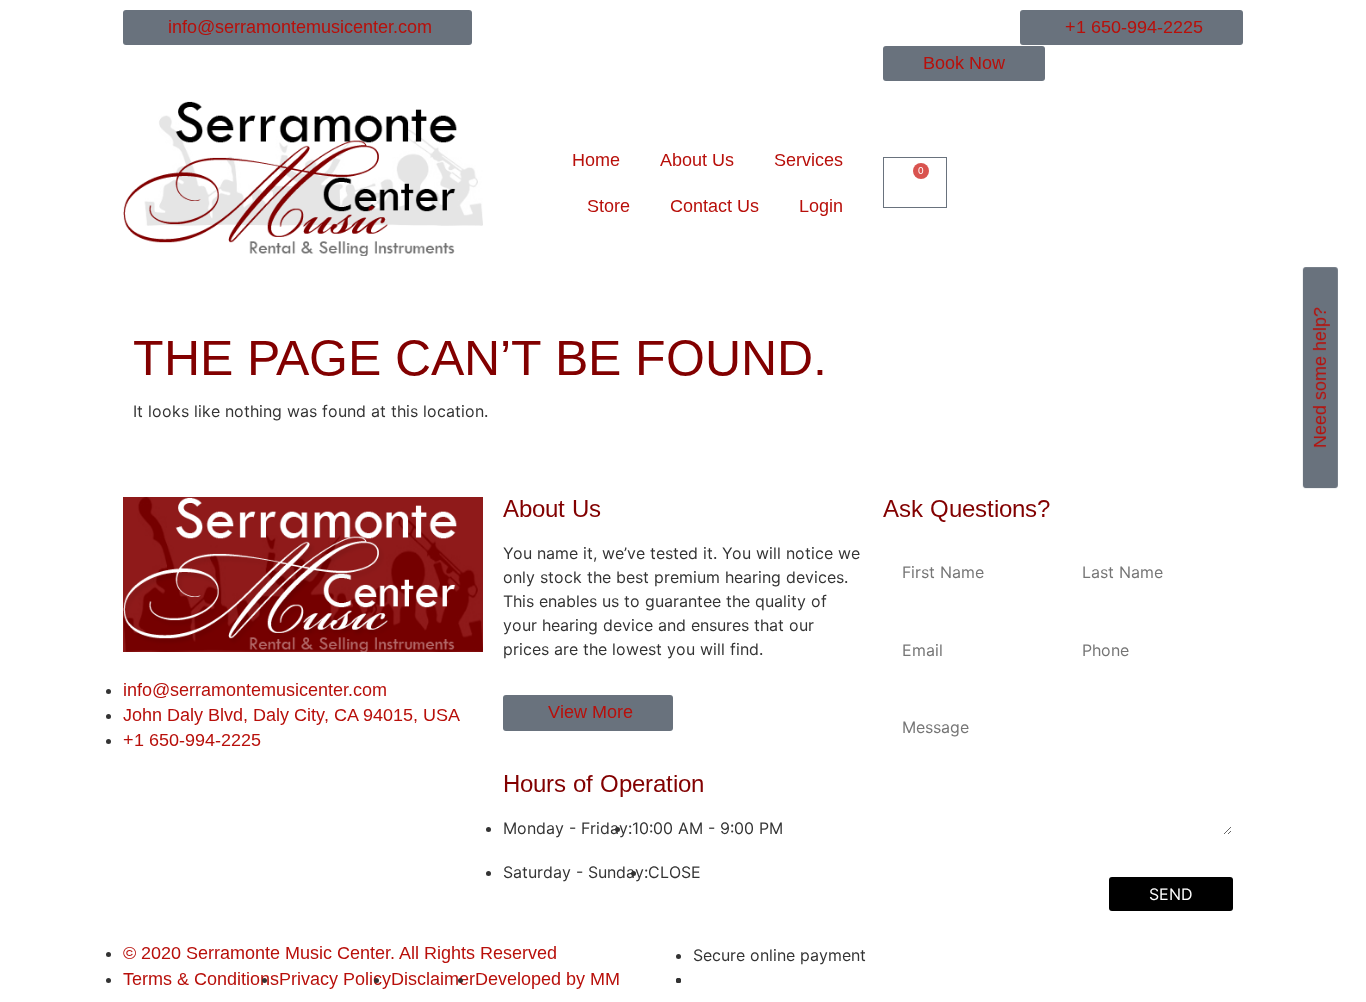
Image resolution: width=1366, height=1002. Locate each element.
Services (808, 160)
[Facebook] (132, 783)
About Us (697, 160)
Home (596, 160)
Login (821, 206)
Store (608, 206)
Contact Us (714, 206)
